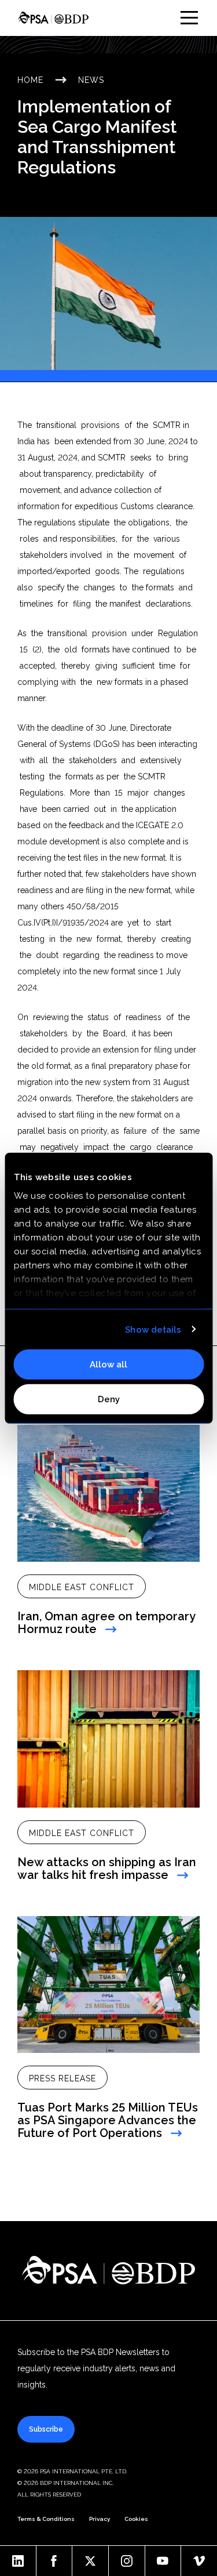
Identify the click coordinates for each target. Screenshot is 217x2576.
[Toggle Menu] (189, 18)
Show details (153, 1329)
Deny (109, 1399)
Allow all (108, 1365)
